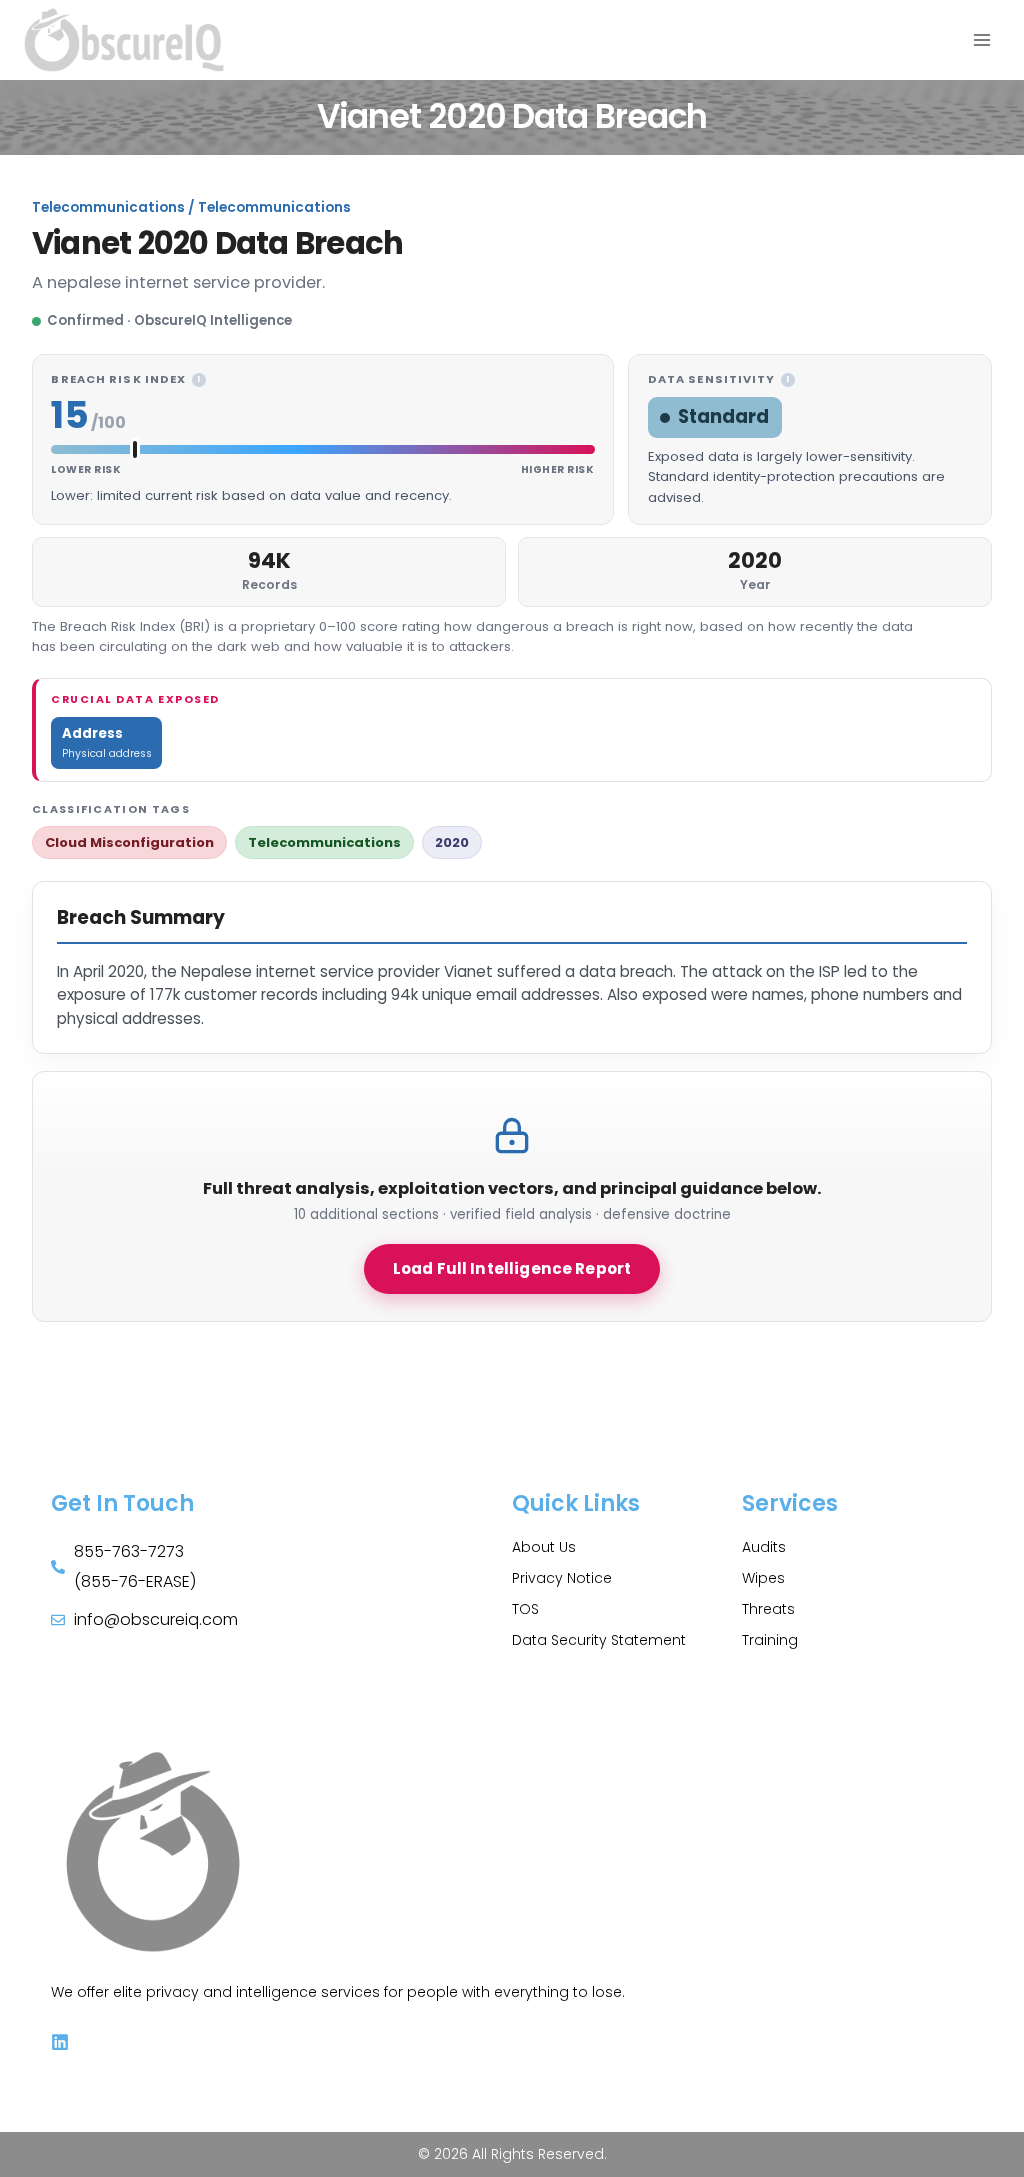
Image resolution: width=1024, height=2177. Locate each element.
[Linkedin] (60, 2042)
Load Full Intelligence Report (512, 1268)
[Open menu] (981, 39)
